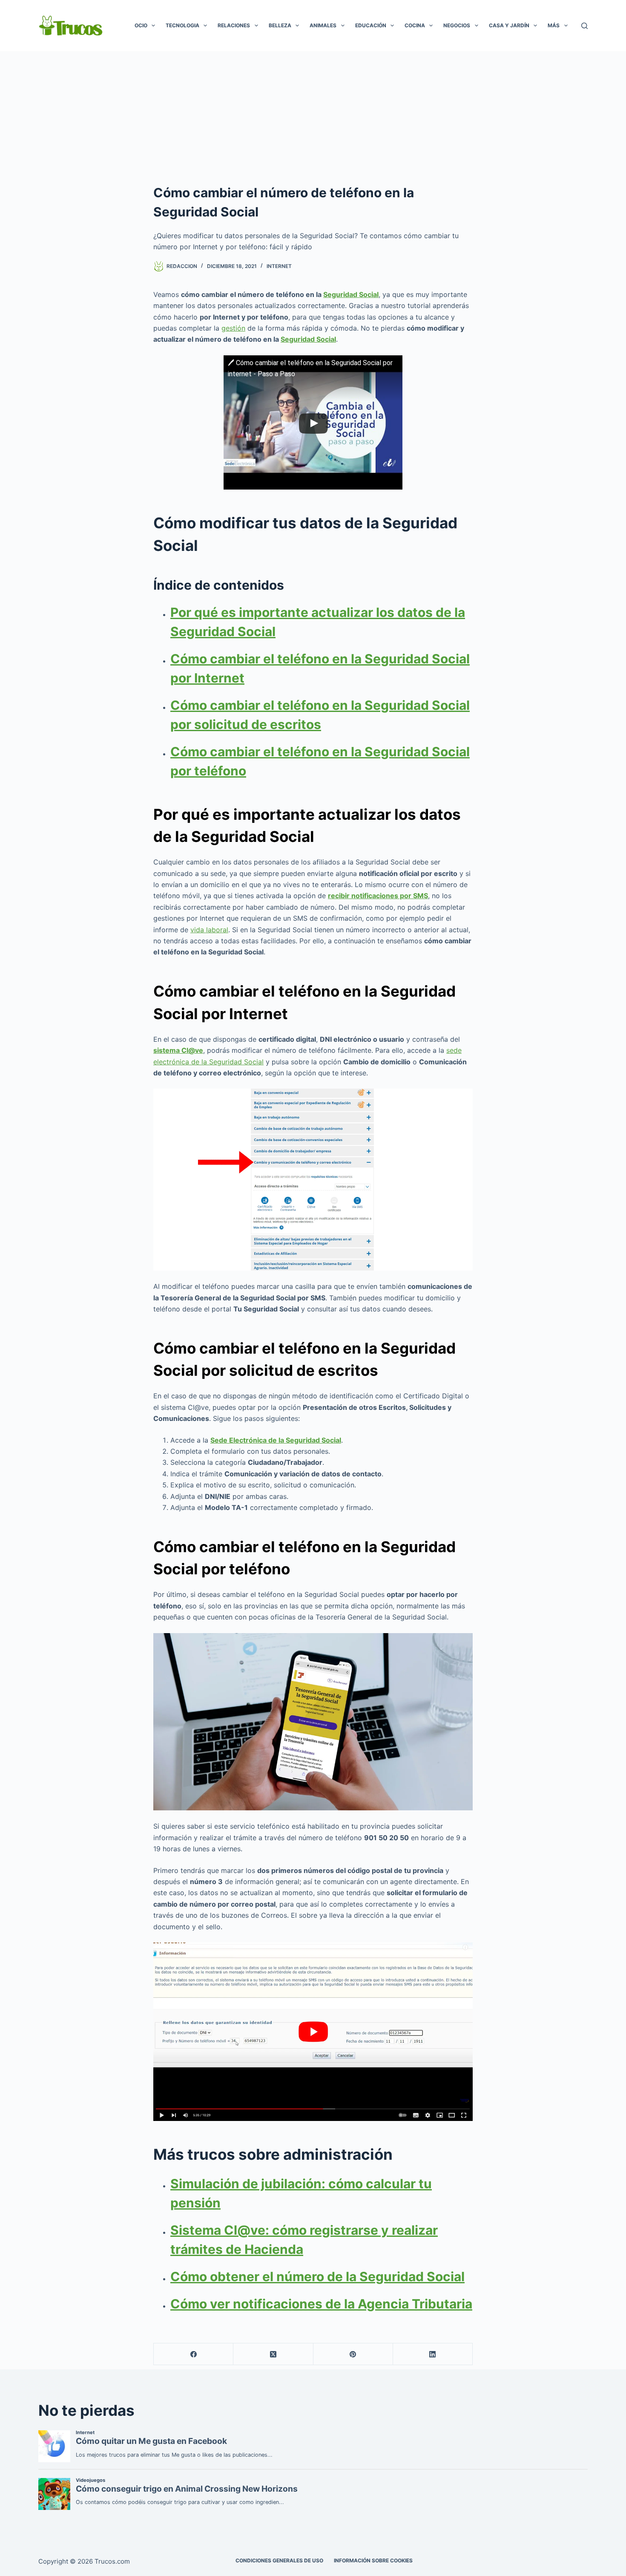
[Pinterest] (353, 2354)
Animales (323, 25)
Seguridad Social (351, 294)
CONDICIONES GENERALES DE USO (279, 2560)
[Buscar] (584, 26)
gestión (233, 328)
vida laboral (209, 930)
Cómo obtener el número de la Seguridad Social (317, 2276)
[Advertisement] (313, 115)
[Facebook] (194, 2354)
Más (554, 25)
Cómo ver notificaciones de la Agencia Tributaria (321, 2304)
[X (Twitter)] (273, 2354)
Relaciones (234, 25)
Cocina (415, 25)
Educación (371, 25)
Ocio (141, 25)
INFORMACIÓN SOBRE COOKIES (373, 2560)
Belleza (280, 25)
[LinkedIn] (433, 2354)
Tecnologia (182, 25)
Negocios (457, 25)
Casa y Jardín (509, 25)
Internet (279, 266)
